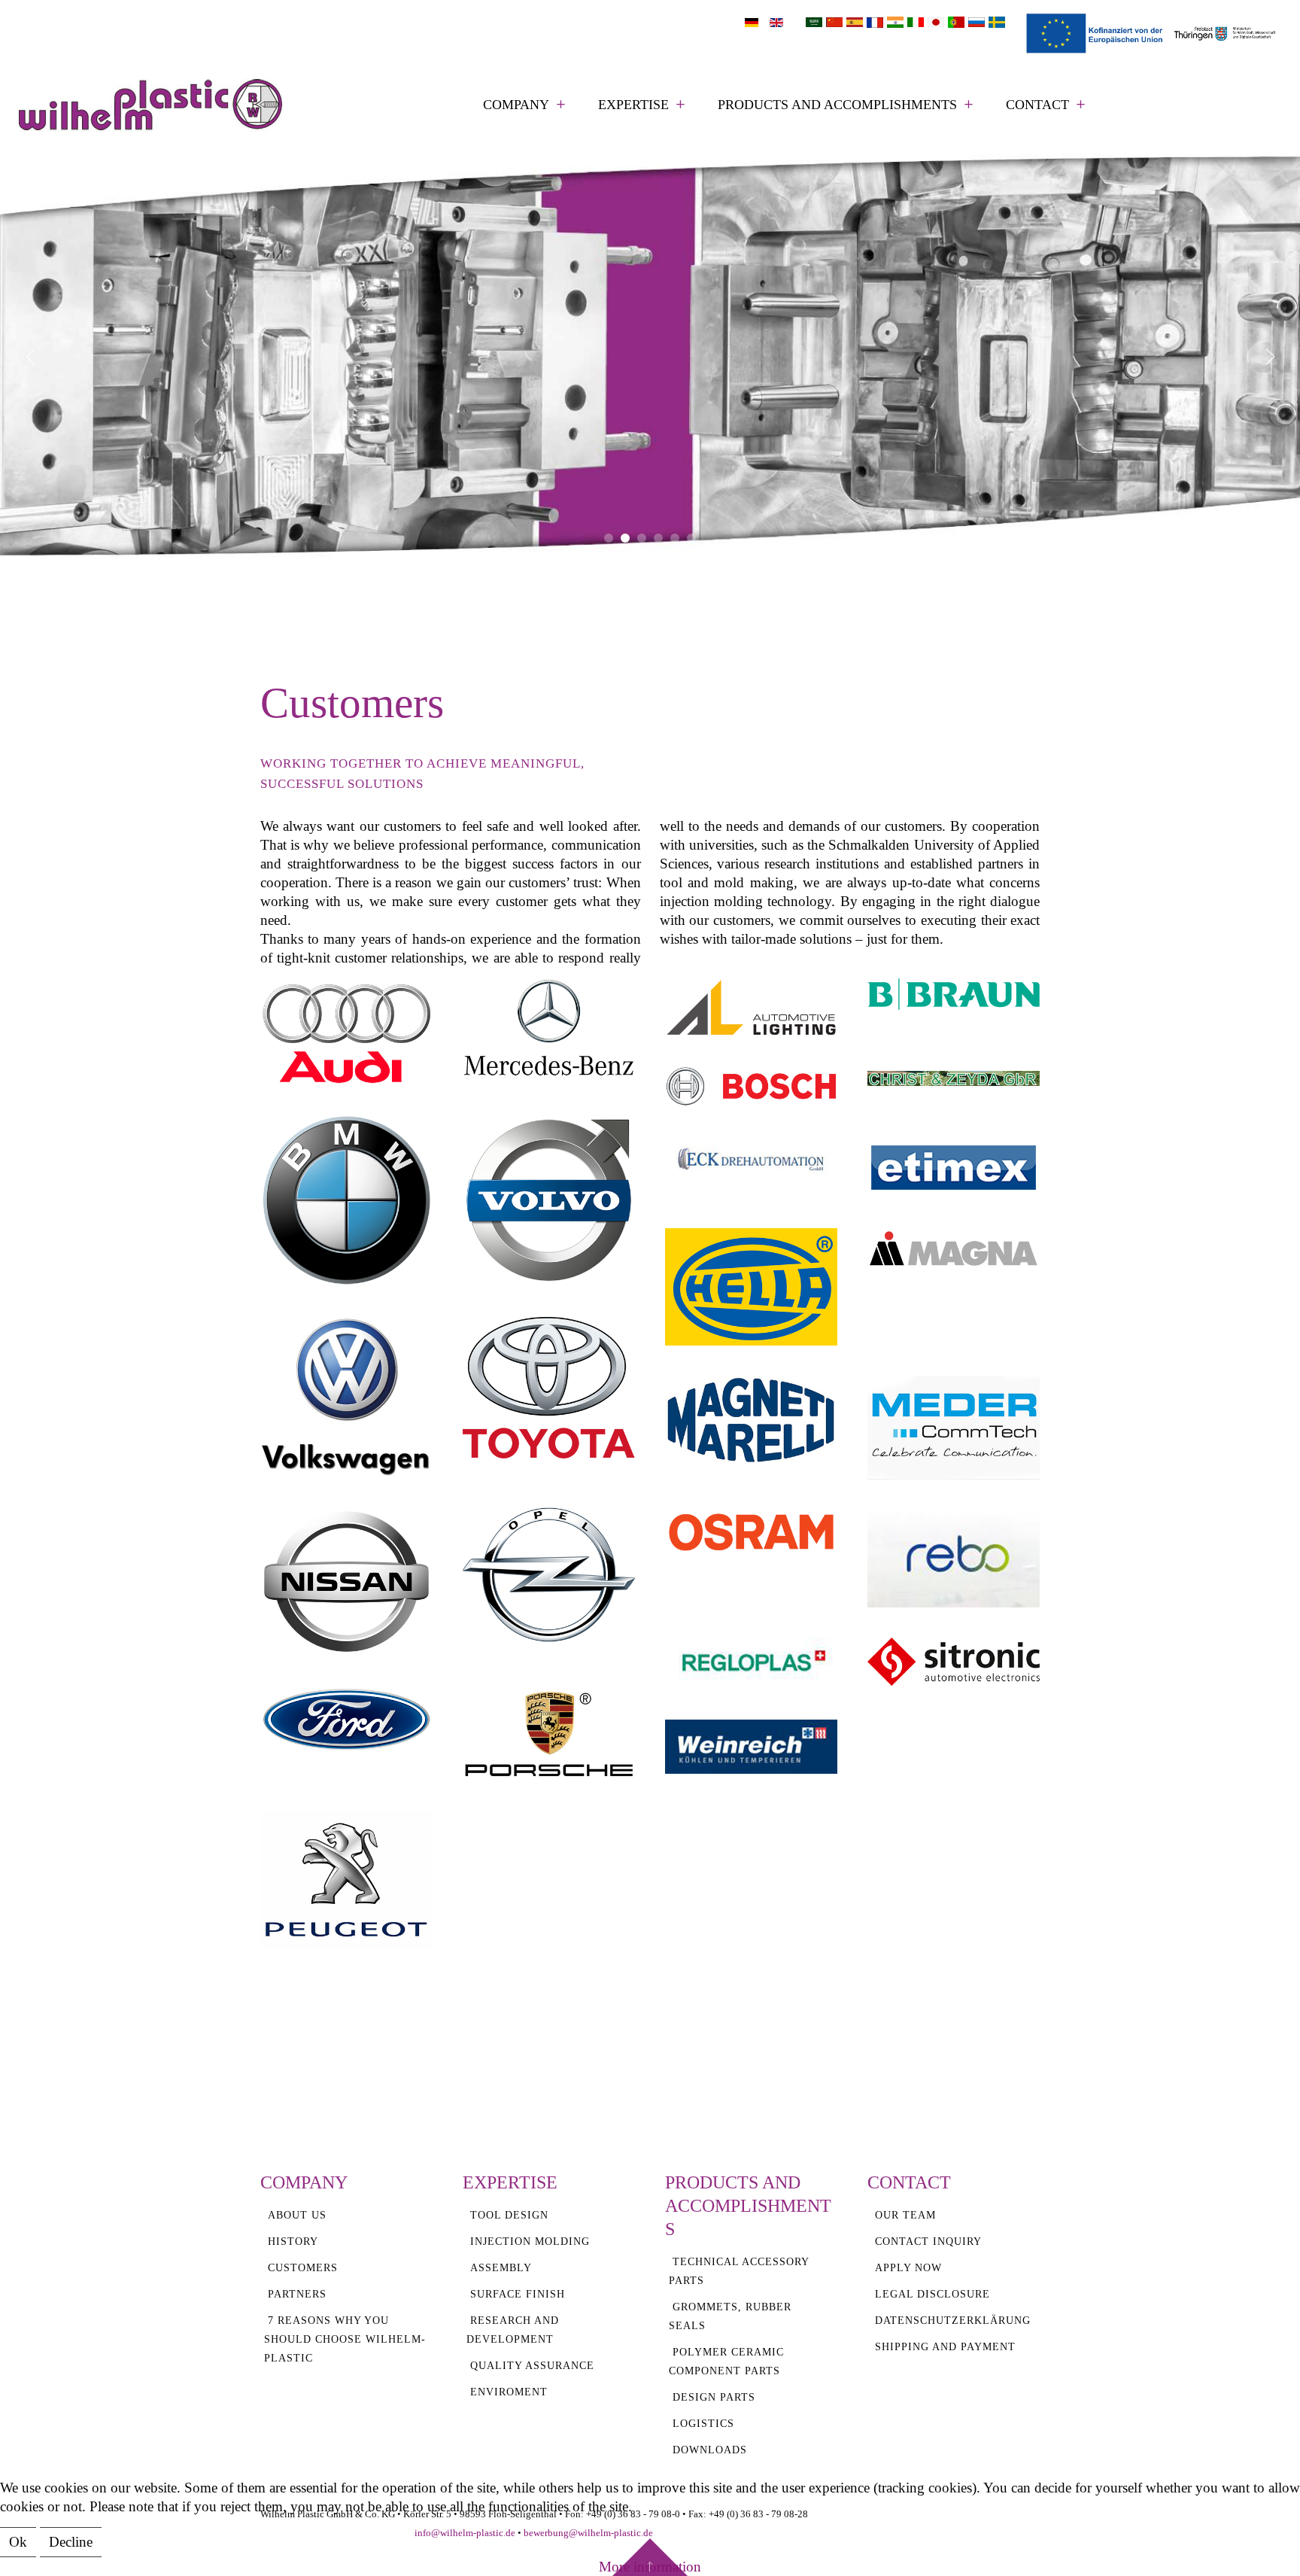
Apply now (908, 2268)
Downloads (710, 2450)
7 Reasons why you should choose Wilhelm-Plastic (345, 2339)
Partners (297, 2294)
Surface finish (518, 2294)
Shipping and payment (945, 2347)
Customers (303, 2268)
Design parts (714, 2397)
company (516, 105)
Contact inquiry (928, 2241)
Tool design (509, 2215)
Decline (71, 2542)
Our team (905, 2215)
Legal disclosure (932, 2294)
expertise (633, 105)
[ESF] (1153, 32)
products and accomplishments (837, 105)
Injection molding (530, 2241)
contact (1037, 105)
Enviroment (509, 2392)
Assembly (501, 2268)
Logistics (703, 2424)
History (293, 2241)
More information (650, 2567)
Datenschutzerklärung (953, 2321)
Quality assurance (532, 2366)
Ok (18, 2542)
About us (297, 2215)
